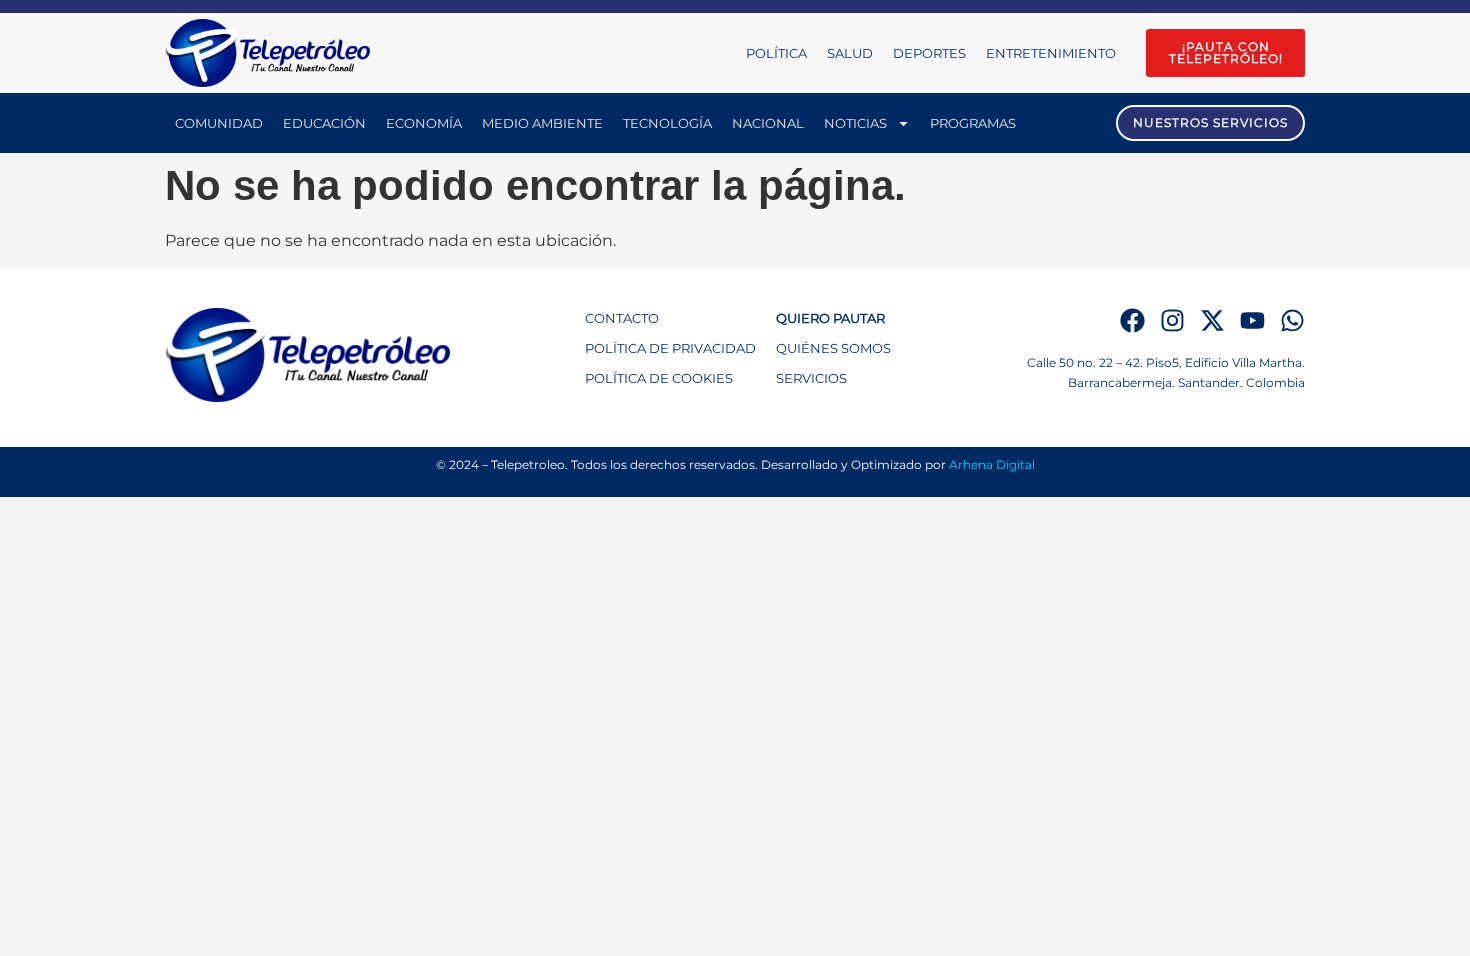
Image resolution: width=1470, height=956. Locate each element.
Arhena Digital (992, 464)
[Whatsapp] (1292, 320)
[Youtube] (1252, 320)
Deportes (929, 53)
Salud (850, 53)
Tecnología (667, 123)
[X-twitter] (1212, 320)
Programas (973, 123)
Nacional (768, 123)
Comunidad (219, 123)
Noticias (855, 123)
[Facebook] (1132, 320)
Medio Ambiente (542, 123)
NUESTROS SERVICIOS (1210, 122)
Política (776, 53)
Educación (324, 123)
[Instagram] (1172, 320)
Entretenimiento (1051, 53)
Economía (424, 123)
